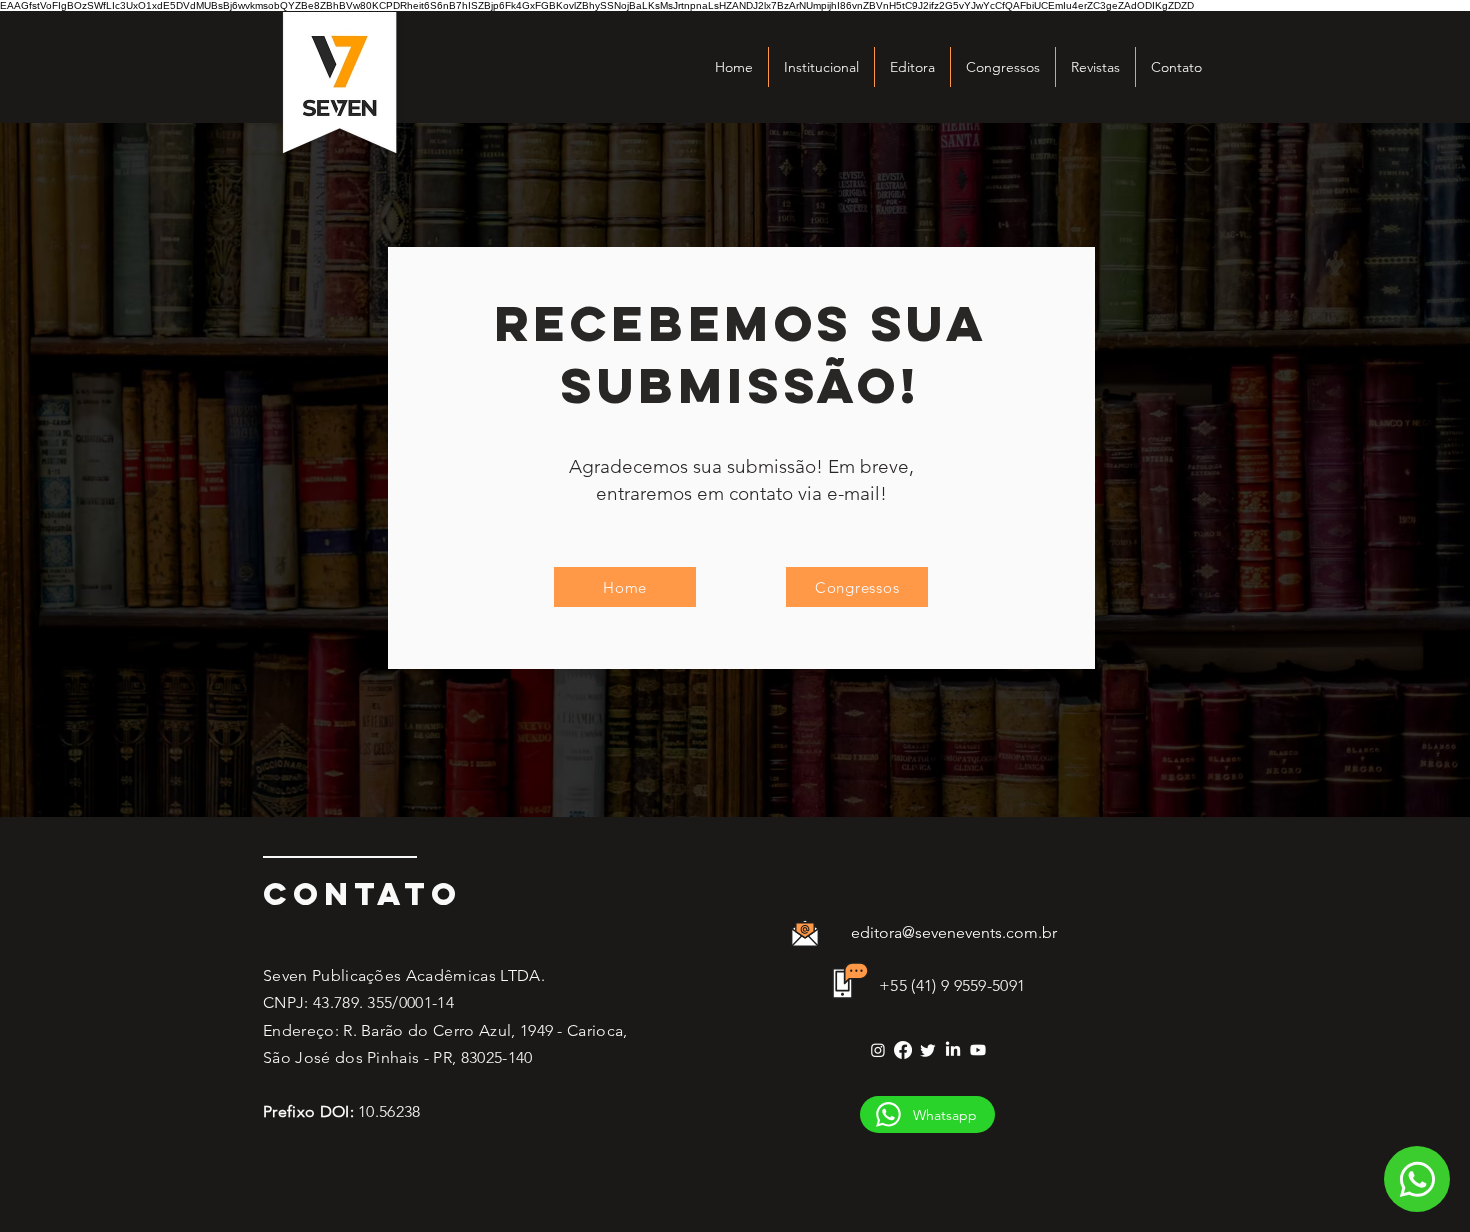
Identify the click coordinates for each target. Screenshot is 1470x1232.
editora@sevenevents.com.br (954, 932)
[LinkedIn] (953, 1050)
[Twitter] (928, 1050)
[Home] (1417, 1179)
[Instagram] (878, 1050)
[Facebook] (903, 1050)
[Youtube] (978, 1050)
